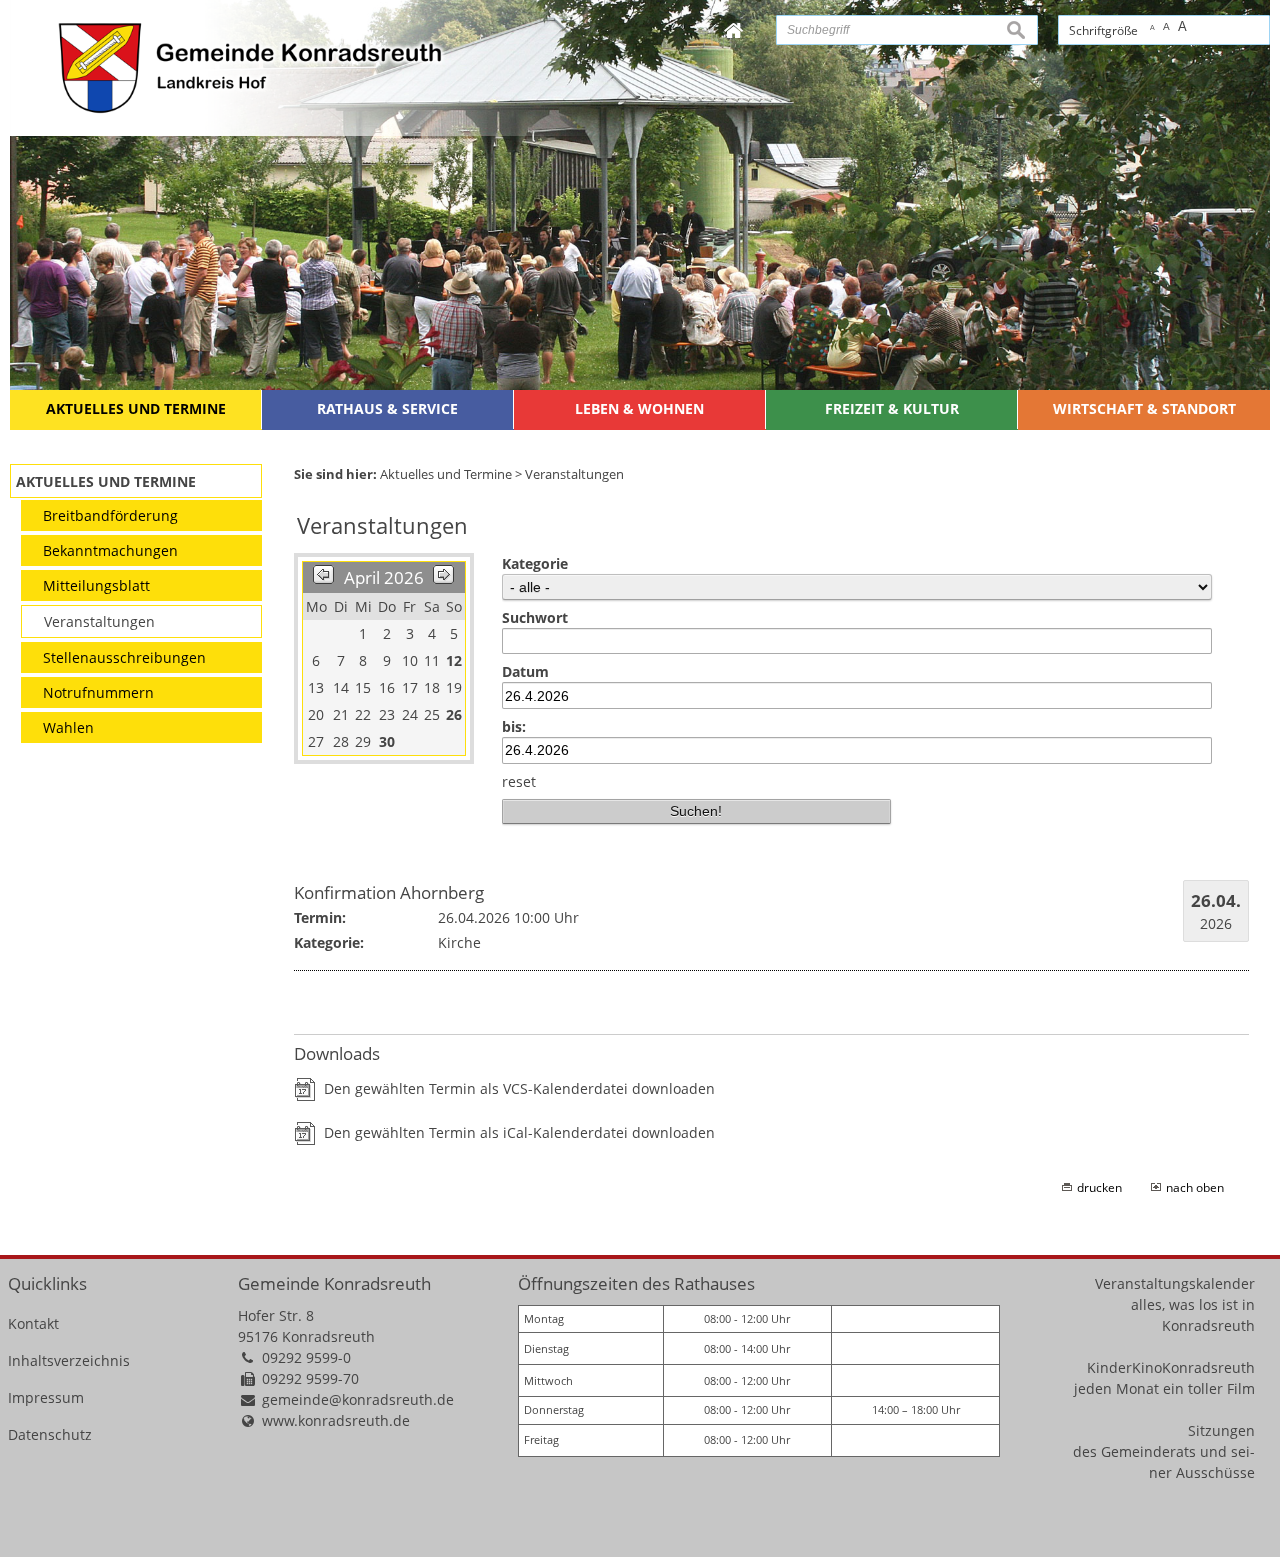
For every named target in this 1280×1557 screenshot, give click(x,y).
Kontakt (33, 1323)
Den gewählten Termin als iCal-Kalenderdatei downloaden (519, 1132)
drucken (1099, 1187)
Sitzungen (1221, 1430)
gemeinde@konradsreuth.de (358, 1399)
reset (519, 781)
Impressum (46, 1397)
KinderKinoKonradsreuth (1171, 1367)
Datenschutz (50, 1434)
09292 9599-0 (306, 1357)
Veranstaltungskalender (1175, 1283)
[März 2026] (323, 577)
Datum (525, 671)
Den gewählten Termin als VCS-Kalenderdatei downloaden (519, 1088)
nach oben (1195, 1187)
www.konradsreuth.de (336, 1420)
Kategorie (535, 563)
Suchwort (535, 617)
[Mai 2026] (443, 577)
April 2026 (384, 577)
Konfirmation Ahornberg (389, 892)
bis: (514, 726)
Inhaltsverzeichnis (69, 1360)
